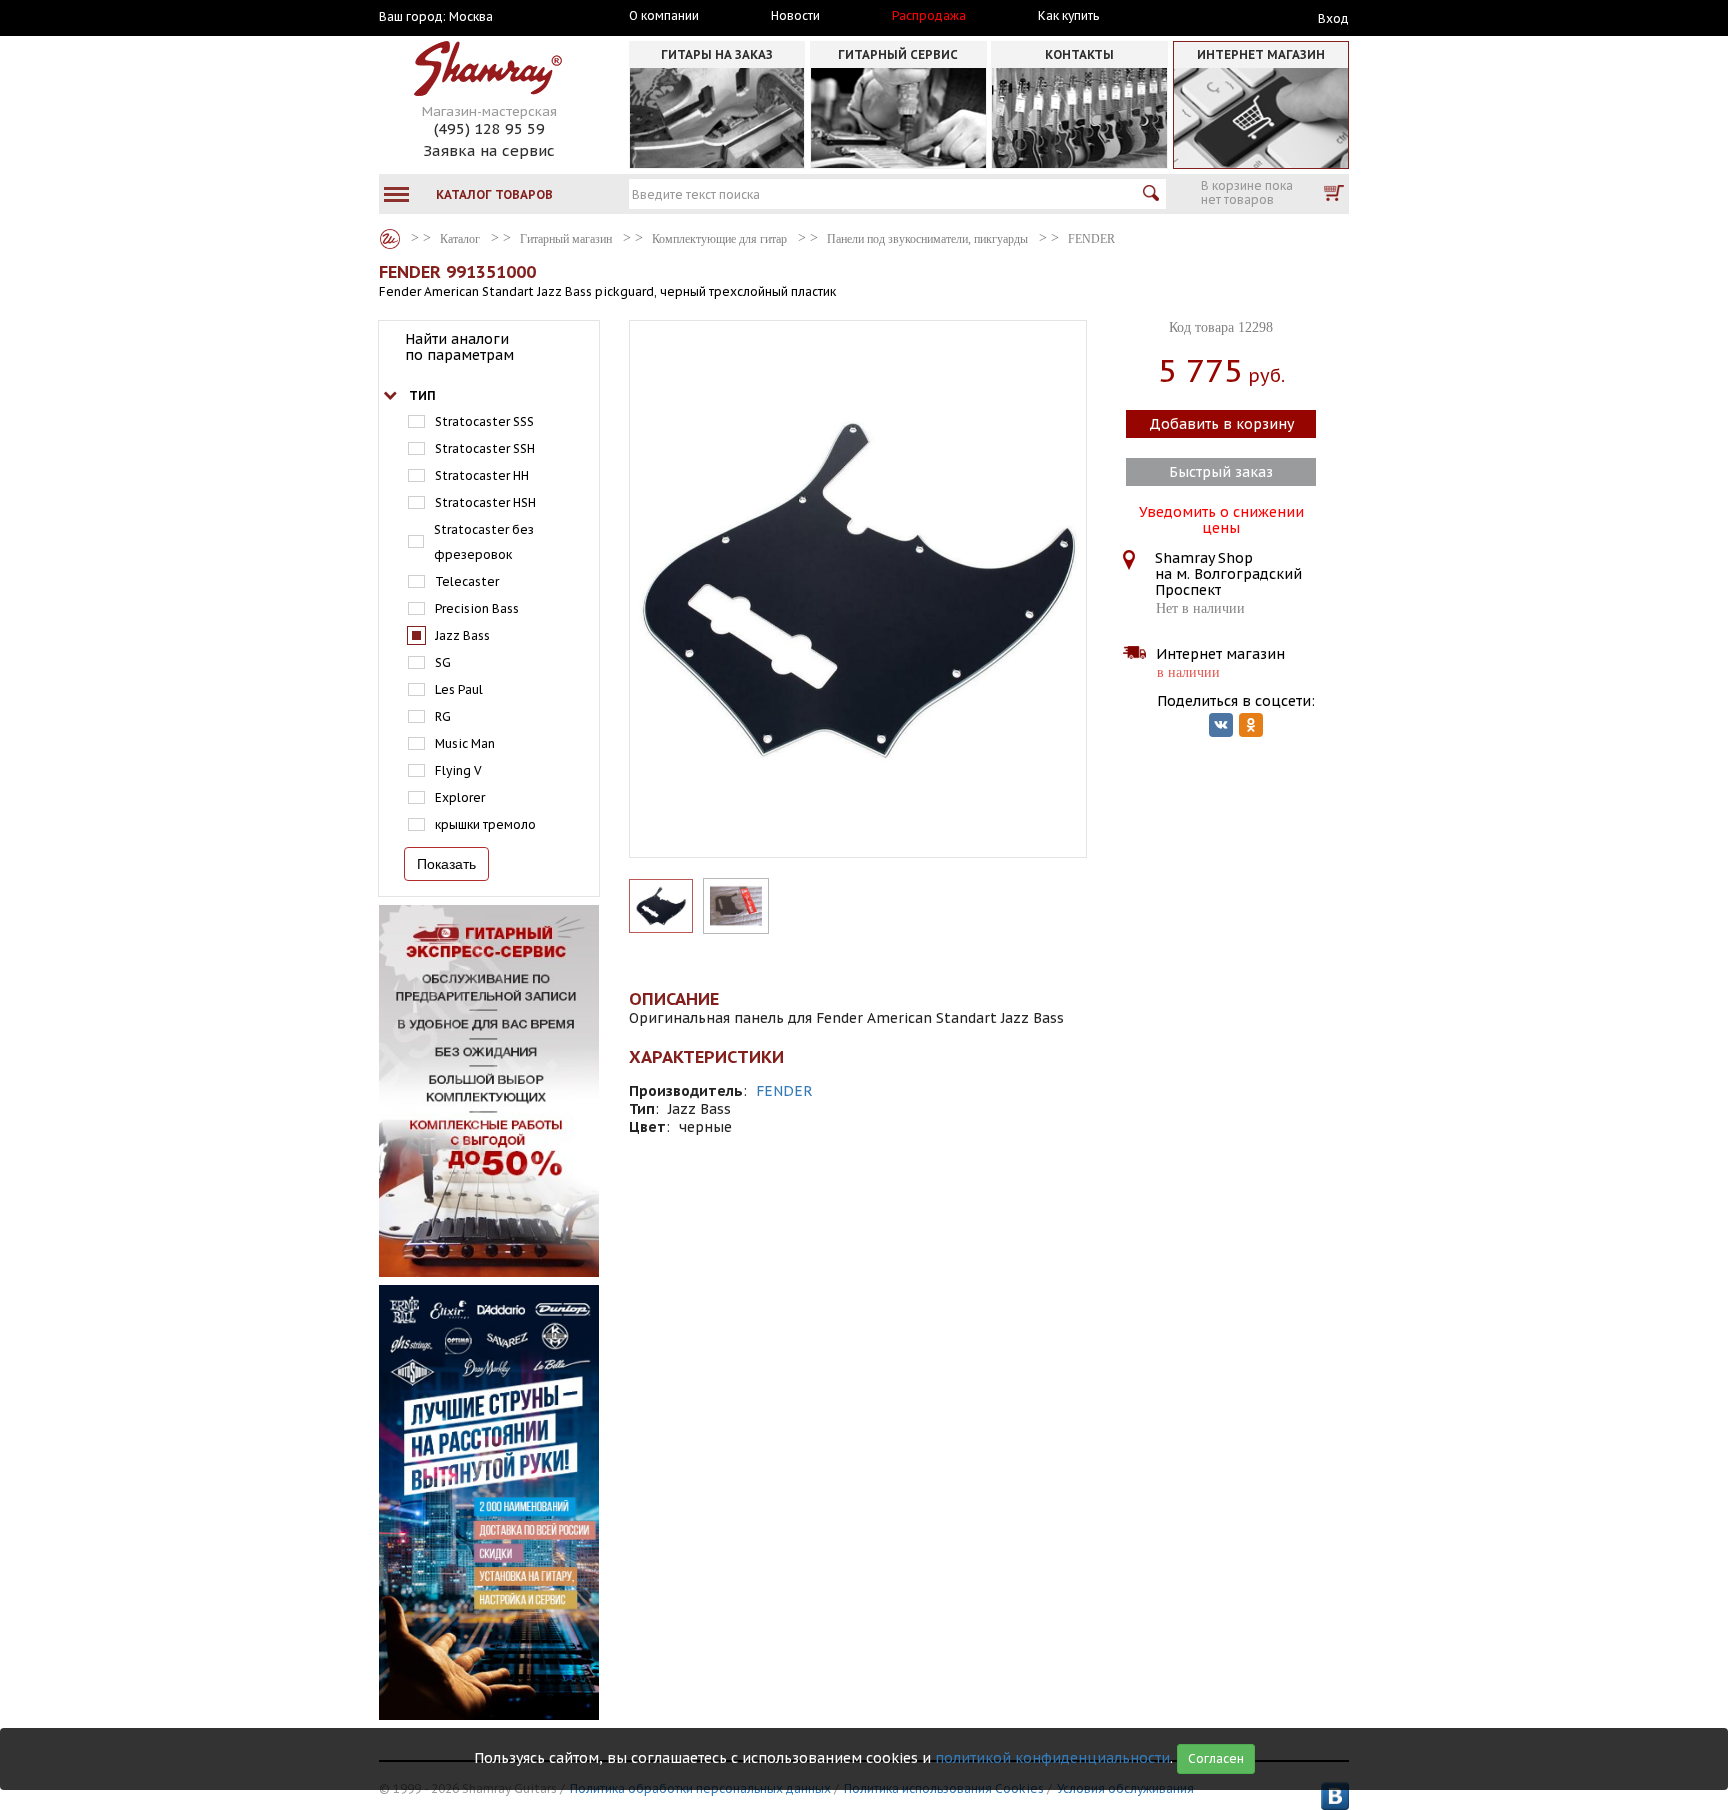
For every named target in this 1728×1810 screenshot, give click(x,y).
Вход (1333, 18)
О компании (664, 16)
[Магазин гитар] (390, 239)
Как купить (1068, 16)
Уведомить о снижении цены (1221, 518)
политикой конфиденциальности (1052, 1758)
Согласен (1216, 1758)
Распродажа (929, 16)
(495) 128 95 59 (489, 128)
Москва (471, 17)
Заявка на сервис (489, 150)
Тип (422, 395)
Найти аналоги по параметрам (459, 347)
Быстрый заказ (1221, 472)
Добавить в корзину (1221, 424)
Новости (795, 16)
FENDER (784, 1091)
